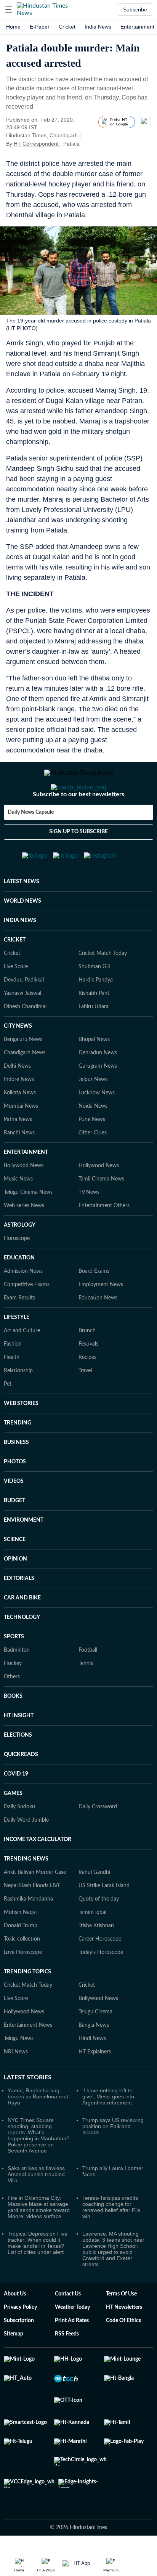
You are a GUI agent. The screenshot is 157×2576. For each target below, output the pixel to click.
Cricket (67, 27)
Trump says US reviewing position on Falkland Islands (113, 2157)
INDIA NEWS (20, 951)
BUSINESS (16, 1473)
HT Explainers (95, 2082)
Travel (85, 1401)
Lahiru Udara (94, 1037)
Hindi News (92, 2069)
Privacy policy (20, 2338)
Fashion (13, 1375)
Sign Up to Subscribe (78, 862)
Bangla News (94, 2056)
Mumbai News (21, 1137)
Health (12, 1388)
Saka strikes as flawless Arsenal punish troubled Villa (36, 2205)
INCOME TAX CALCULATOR (38, 1870)
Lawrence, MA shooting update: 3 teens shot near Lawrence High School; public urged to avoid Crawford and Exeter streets (113, 2279)
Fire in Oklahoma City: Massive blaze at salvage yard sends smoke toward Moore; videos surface (39, 2238)
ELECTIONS (18, 1766)
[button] (9, 10)
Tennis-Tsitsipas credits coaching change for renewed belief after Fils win (111, 2238)
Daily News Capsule (31, 843)
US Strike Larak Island (104, 1916)
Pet (8, 1415)
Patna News (18, 1150)
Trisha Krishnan (96, 1956)
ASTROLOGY (20, 1256)
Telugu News (19, 2069)
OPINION (15, 1590)
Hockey (13, 1694)
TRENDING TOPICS (27, 2002)
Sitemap (14, 2364)
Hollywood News (99, 1196)
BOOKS (13, 1727)
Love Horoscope (23, 1983)
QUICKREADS (21, 1785)
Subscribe (135, 10)
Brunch (87, 1361)
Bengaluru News (23, 1070)
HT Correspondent (36, 144)
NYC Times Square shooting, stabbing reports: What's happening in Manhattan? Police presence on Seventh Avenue (38, 2166)
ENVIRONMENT (24, 1551)
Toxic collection (22, 1970)
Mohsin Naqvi (20, 1943)
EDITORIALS (19, 1609)
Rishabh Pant (94, 1024)
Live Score (16, 997)
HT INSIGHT (19, 1746)
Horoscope (17, 1269)
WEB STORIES (21, 1434)
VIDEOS (14, 1512)
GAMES (13, 1824)
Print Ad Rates (72, 2351)
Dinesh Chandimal (25, 1037)
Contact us (68, 2324)
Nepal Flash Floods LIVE (32, 1916)
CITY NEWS (18, 1057)
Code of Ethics (123, 2351)
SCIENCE (15, 1570)
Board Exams (94, 1302)
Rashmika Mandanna (28, 1930)
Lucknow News (97, 1123)
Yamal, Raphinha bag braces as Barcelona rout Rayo (38, 2127)
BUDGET (14, 1531)
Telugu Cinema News (28, 1223)
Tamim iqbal (92, 1943)
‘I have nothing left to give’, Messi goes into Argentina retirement (108, 2127)
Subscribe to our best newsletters (78, 825)
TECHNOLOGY (22, 1648)
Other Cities (93, 1163)
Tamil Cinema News (101, 1209)
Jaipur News (93, 1110)
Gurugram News (98, 1097)
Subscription (19, 2351)
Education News (98, 1328)
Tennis (86, 1694)
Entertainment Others (104, 1236)
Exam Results (19, 1328)
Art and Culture (22, 1361)
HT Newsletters (124, 2338)
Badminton (17, 1681)
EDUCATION (19, 1288)
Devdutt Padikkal (24, 1011)
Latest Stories (28, 2108)
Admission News (23, 1302)
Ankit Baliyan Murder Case (35, 1903)
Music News (18, 1209)
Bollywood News (24, 1196)
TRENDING (18, 1453)
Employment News (101, 1315)
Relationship (18, 1401)
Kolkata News (20, 1123)
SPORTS (14, 1667)
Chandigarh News (25, 1083)
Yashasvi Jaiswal (22, 1024)
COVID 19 (16, 1804)
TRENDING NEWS (26, 1889)
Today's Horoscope (101, 1983)
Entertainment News (28, 2056)
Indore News (19, 1110)
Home (13, 27)
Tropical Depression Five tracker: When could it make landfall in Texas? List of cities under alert (38, 2273)
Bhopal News (94, 1070)
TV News (89, 1223)
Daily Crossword (98, 1837)
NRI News (16, 2082)
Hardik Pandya (96, 1011)
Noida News (93, 1137)
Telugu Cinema (95, 2042)
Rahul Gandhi (94, 1903)
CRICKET (15, 970)
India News (98, 27)
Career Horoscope (100, 1970)
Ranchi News (19, 1163)
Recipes (87, 1388)
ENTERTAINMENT (26, 1183)
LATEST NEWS (22, 912)
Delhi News (17, 1097)
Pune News (92, 1150)
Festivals (88, 1375)
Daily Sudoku (19, 1837)
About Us (15, 2324)
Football (88, 1681)
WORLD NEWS (22, 932)
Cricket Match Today (103, 984)
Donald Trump (21, 1956)
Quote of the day (99, 1930)
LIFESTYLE (17, 1348)
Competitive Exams (27, 1315)
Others (12, 1707)
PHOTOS (15, 1492)
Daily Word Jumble (26, 1851)
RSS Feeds (67, 2364)
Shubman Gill (94, 997)
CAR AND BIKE (22, 1628)
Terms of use (121, 2324)
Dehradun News (98, 1083)
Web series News (24, 1236)
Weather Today (72, 2338)
